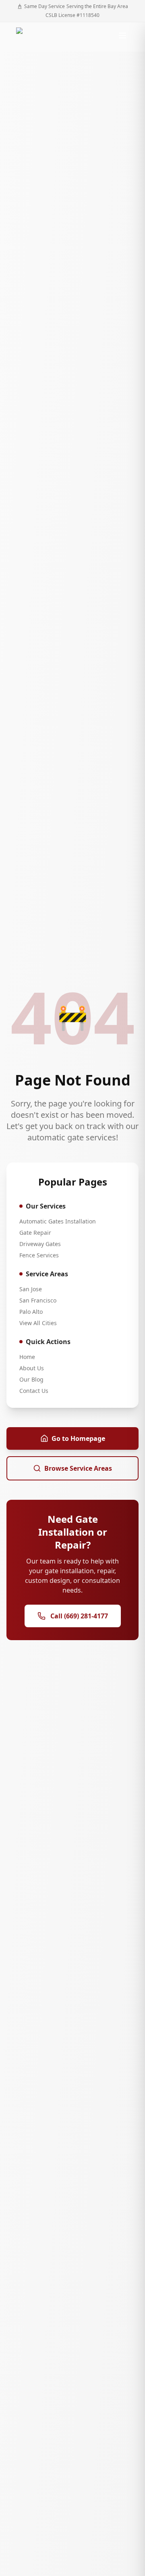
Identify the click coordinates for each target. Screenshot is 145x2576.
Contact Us (34, 1391)
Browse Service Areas (78, 1468)
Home (27, 1357)
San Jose (31, 1289)
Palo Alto (31, 1312)
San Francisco (38, 1300)
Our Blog (31, 1379)
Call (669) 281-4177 (79, 1616)
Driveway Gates (40, 1244)
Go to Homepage (78, 1438)
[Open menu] (122, 35)
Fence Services (39, 1255)
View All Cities (38, 1323)
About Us (32, 1368)
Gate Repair (35, 1233)
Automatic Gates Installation (58, 1221)
